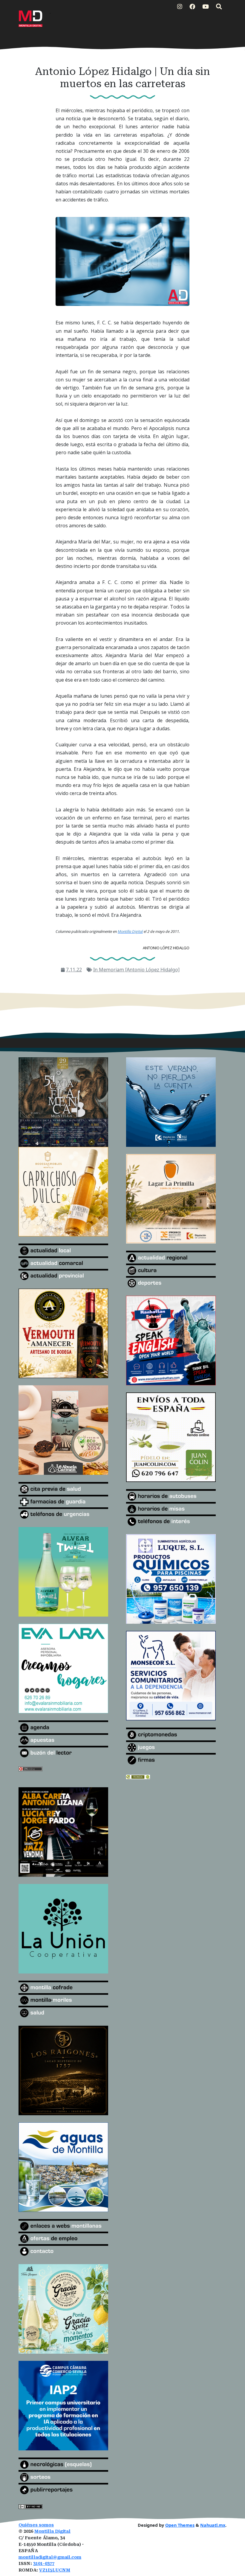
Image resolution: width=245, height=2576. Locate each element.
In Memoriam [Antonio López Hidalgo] (136, 970)
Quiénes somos (36, 2525)
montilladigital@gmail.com (50, 2557)
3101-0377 (44, 2564)
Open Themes (180, 2525)
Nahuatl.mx (213, 2525)
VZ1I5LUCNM (55, 2570)
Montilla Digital (52, 2531)
